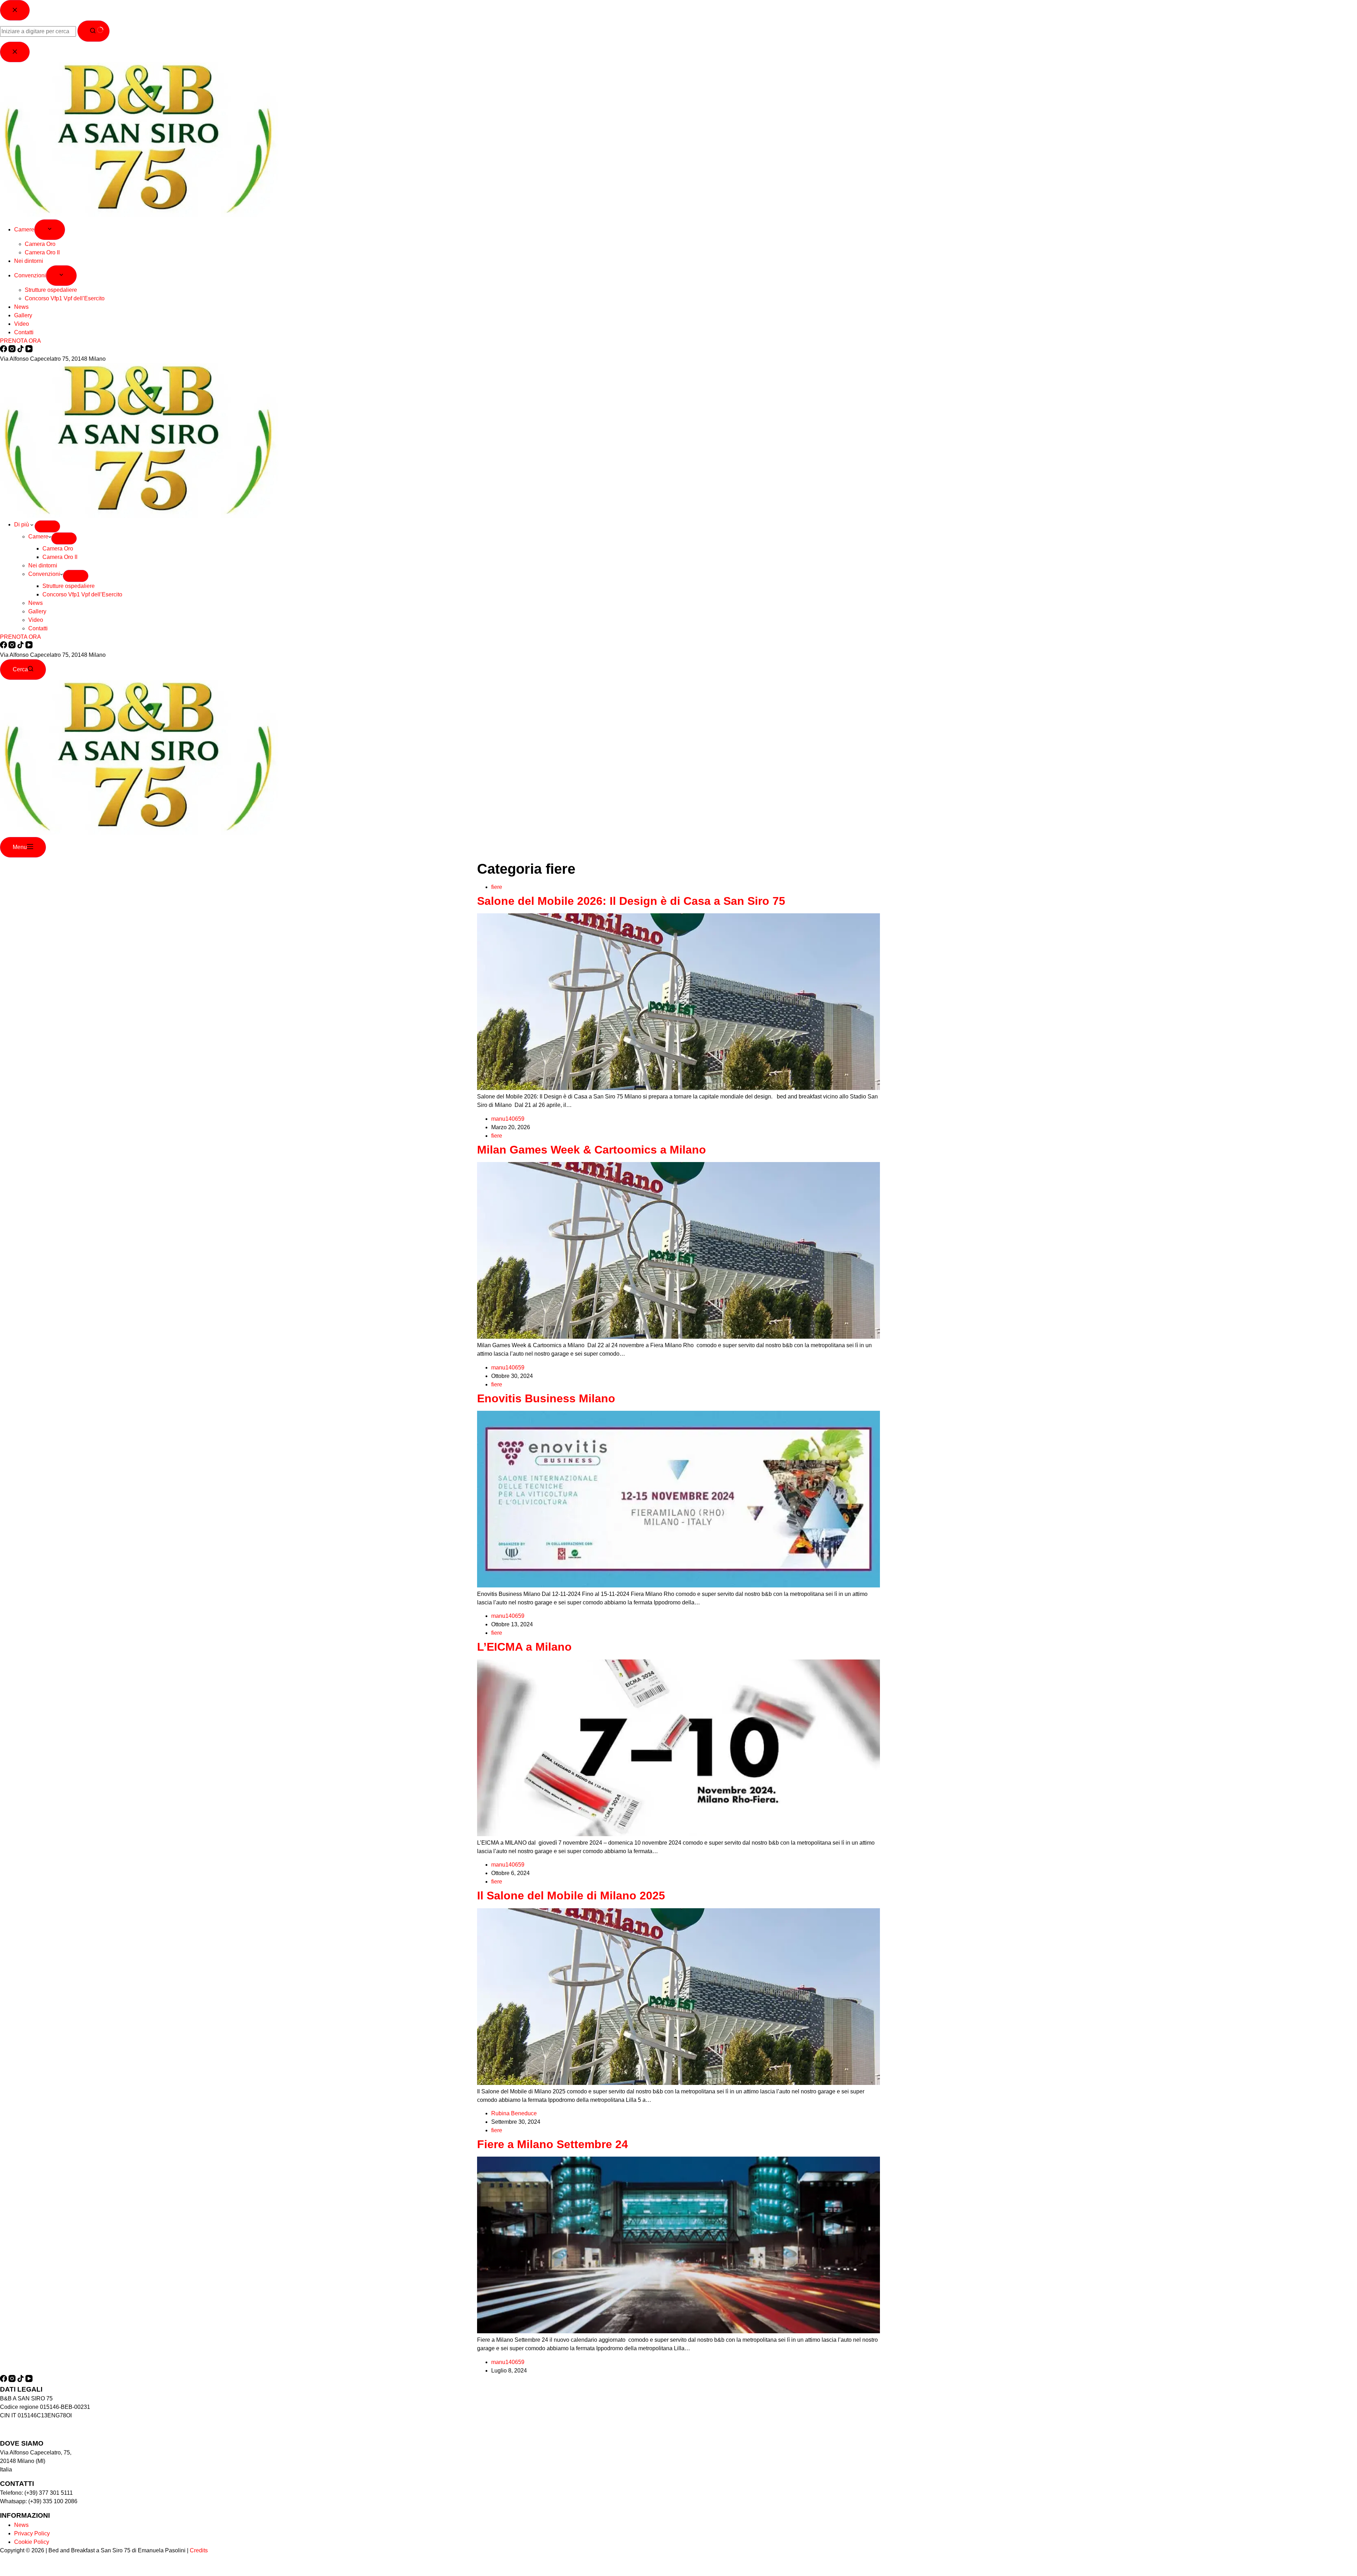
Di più (22, 524)
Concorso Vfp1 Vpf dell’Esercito (82, 594)
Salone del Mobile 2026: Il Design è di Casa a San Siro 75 (631, 901)
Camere (38, 537)
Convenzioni (44, 574)
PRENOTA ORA (20, 637)
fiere (497, 887)
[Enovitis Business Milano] (678, 1585)
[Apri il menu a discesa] (47, 526)
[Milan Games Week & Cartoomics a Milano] (678, 1337)
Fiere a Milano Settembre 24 (553, 2144)
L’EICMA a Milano (524, 1647)
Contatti (38, 628)
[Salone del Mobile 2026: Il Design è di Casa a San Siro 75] (678, 1088)
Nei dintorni (43, 565)
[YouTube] (29, 646)
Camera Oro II (60, 557)
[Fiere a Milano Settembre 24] (678, 2331)
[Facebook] (4, 646)
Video (36, 620)
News (36, 603)
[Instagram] (13, 646)
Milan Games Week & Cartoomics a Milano (592, 1150)
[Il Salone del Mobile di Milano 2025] (678, 2083)
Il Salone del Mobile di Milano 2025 (571, 1896)
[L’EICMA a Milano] (678, 1834)
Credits (199, 2550)
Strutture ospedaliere (69, 586)
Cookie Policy (32, 2542)
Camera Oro (58, 549)
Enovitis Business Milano (546, 1398)
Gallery (37, 611)
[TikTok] (21, 646)
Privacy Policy (32, 2533)
